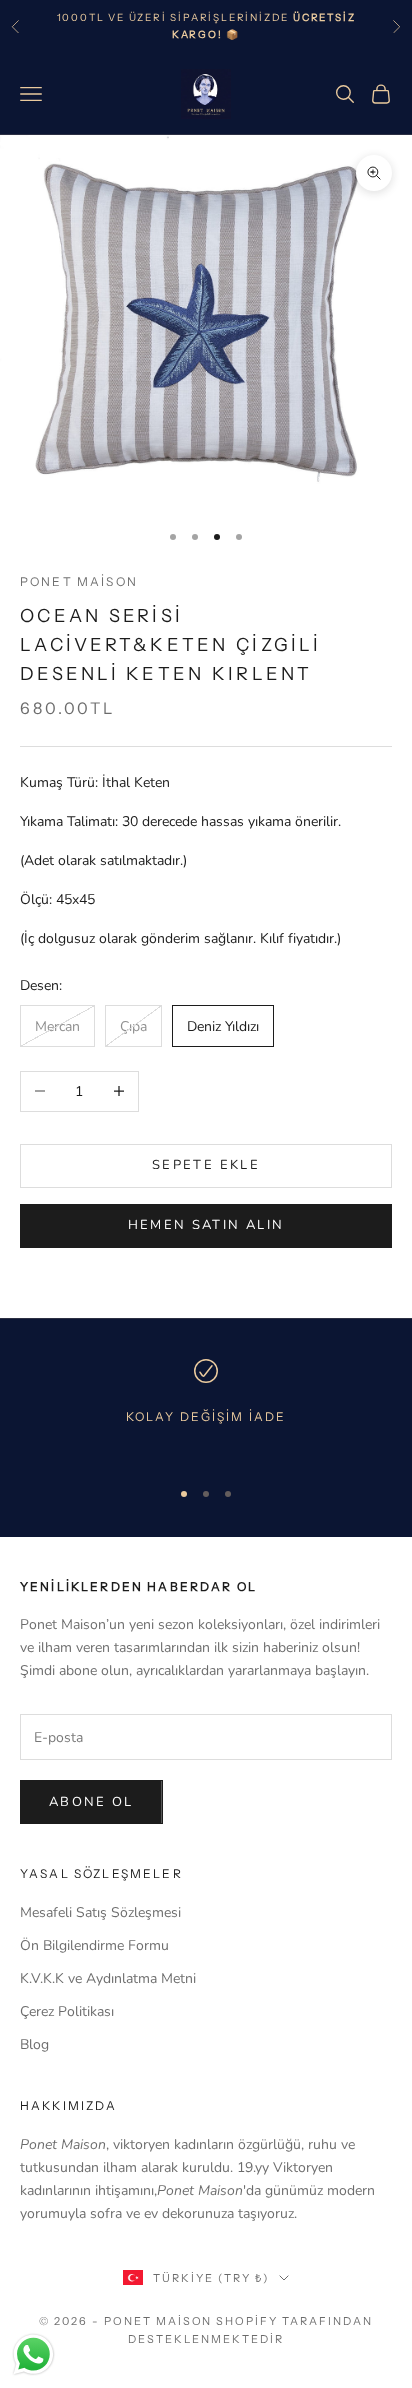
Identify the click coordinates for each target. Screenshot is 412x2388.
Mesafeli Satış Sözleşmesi (100, 1912)
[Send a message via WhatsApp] (33, 2354)
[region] (206, 1408)
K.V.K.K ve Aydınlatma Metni (108, 1978)
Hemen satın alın (206, 1225)
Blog (34, 2044)
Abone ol (91, 1802)
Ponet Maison (79, 581)
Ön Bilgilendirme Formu (94, 1945)
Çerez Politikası (67, 2011)
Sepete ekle (206, 1165)
